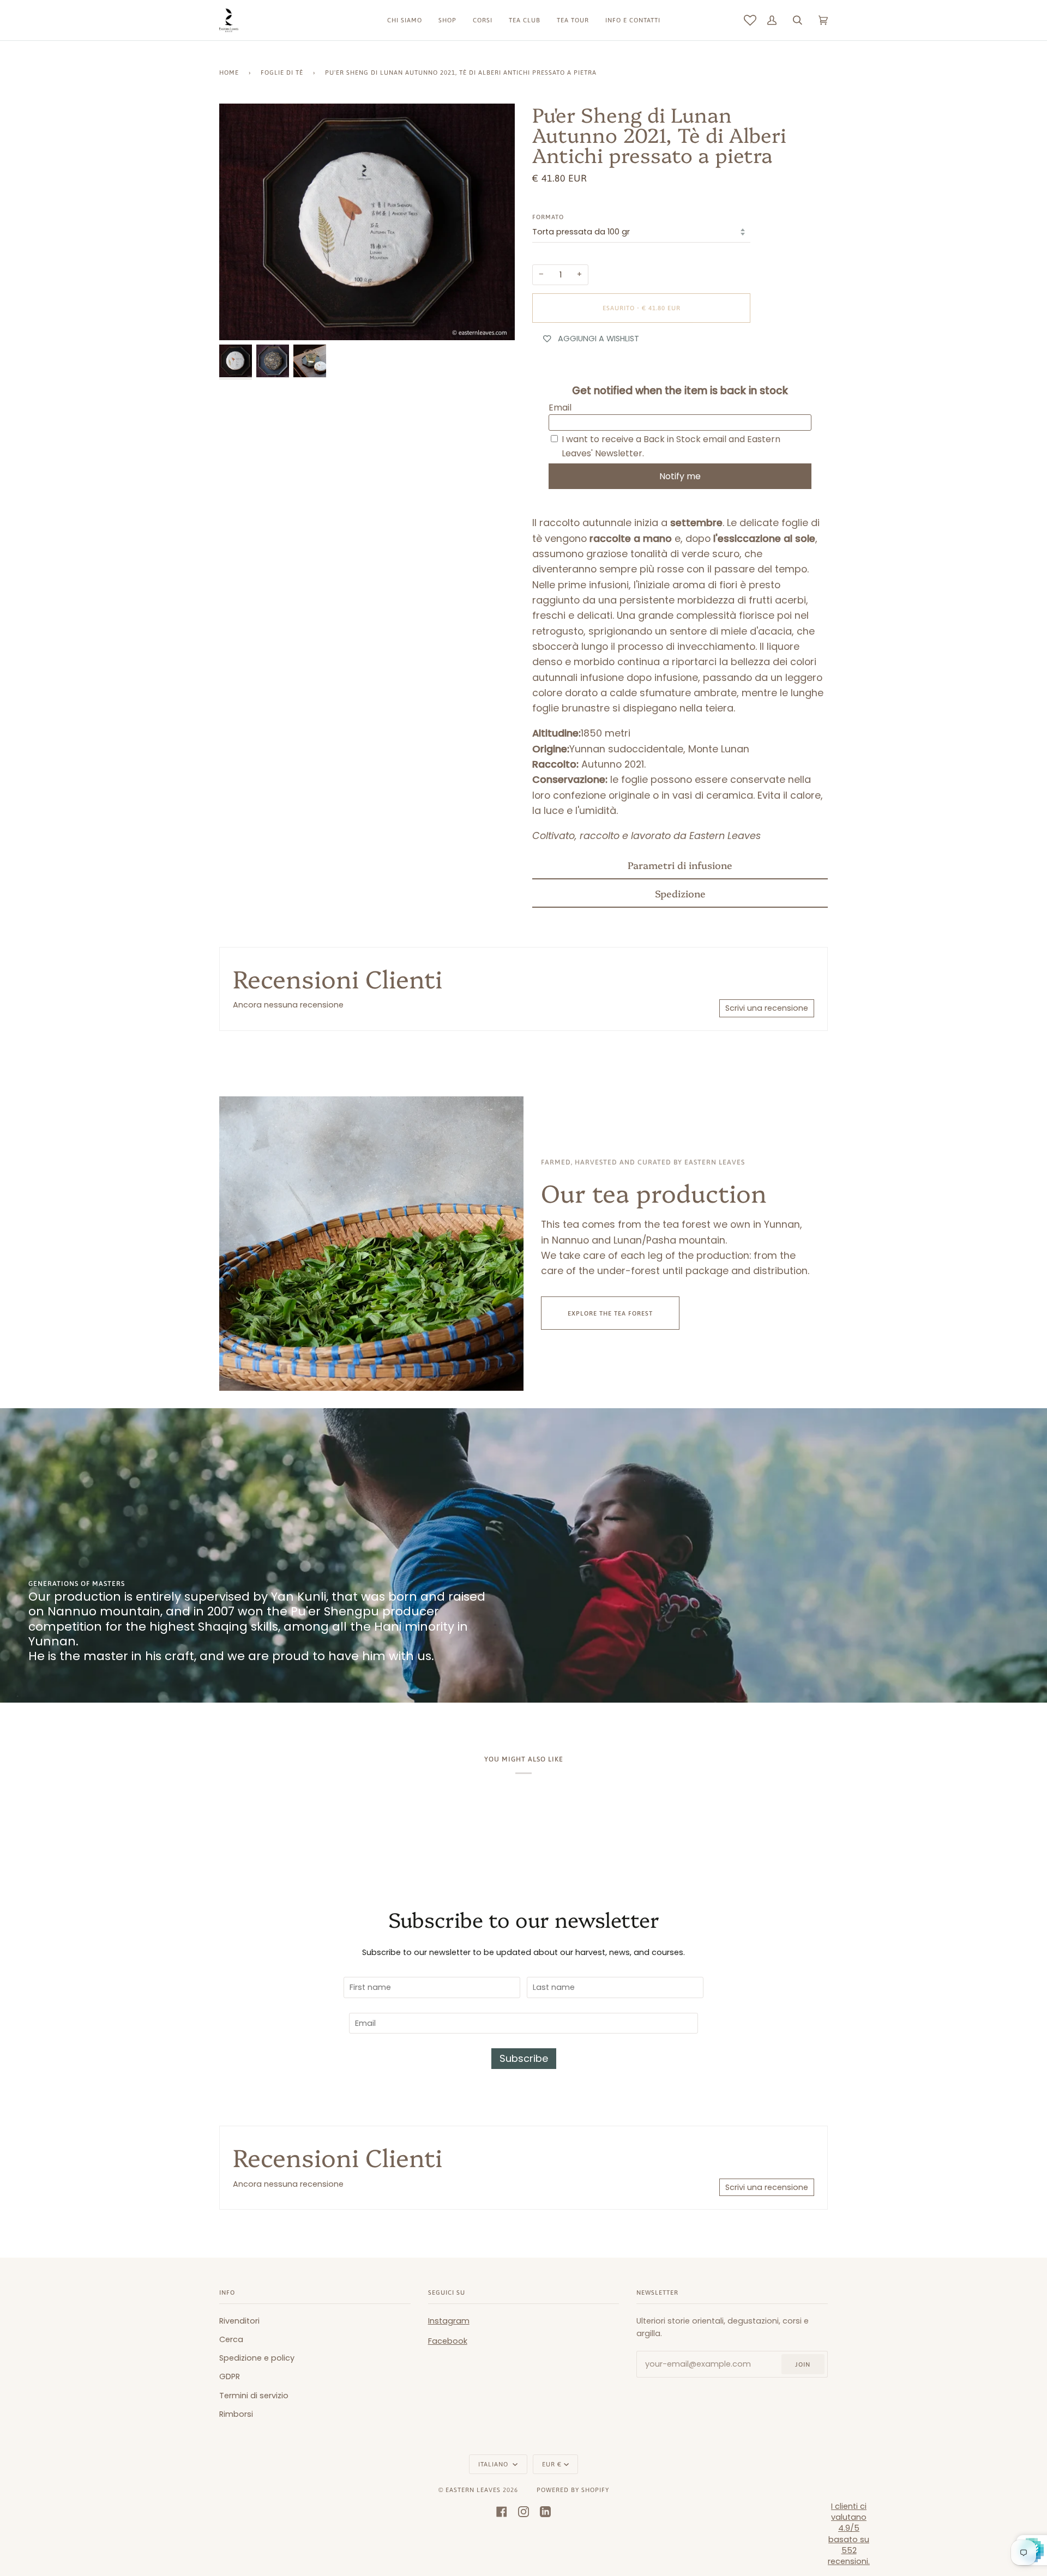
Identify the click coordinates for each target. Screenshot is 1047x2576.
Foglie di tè (282, 72)
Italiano (494, 2464)
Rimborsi (236, 2414)
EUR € (552, 2464)
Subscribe (524, 2058)
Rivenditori (239, 2321)
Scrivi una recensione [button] (767, 1008)
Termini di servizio (254, 2396)
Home (229, 72)
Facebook (448, 2341)
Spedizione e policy (257, 2358)
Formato (548, 217)
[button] (680, 865)
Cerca (231, 2339)
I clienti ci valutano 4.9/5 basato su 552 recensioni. (849, 2534)
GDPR (230, 2376)
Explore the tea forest (610, 1313)
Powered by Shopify (573, 2490)
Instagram (449, 2321)
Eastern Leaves (473, 2490)
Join (803, 2364)
